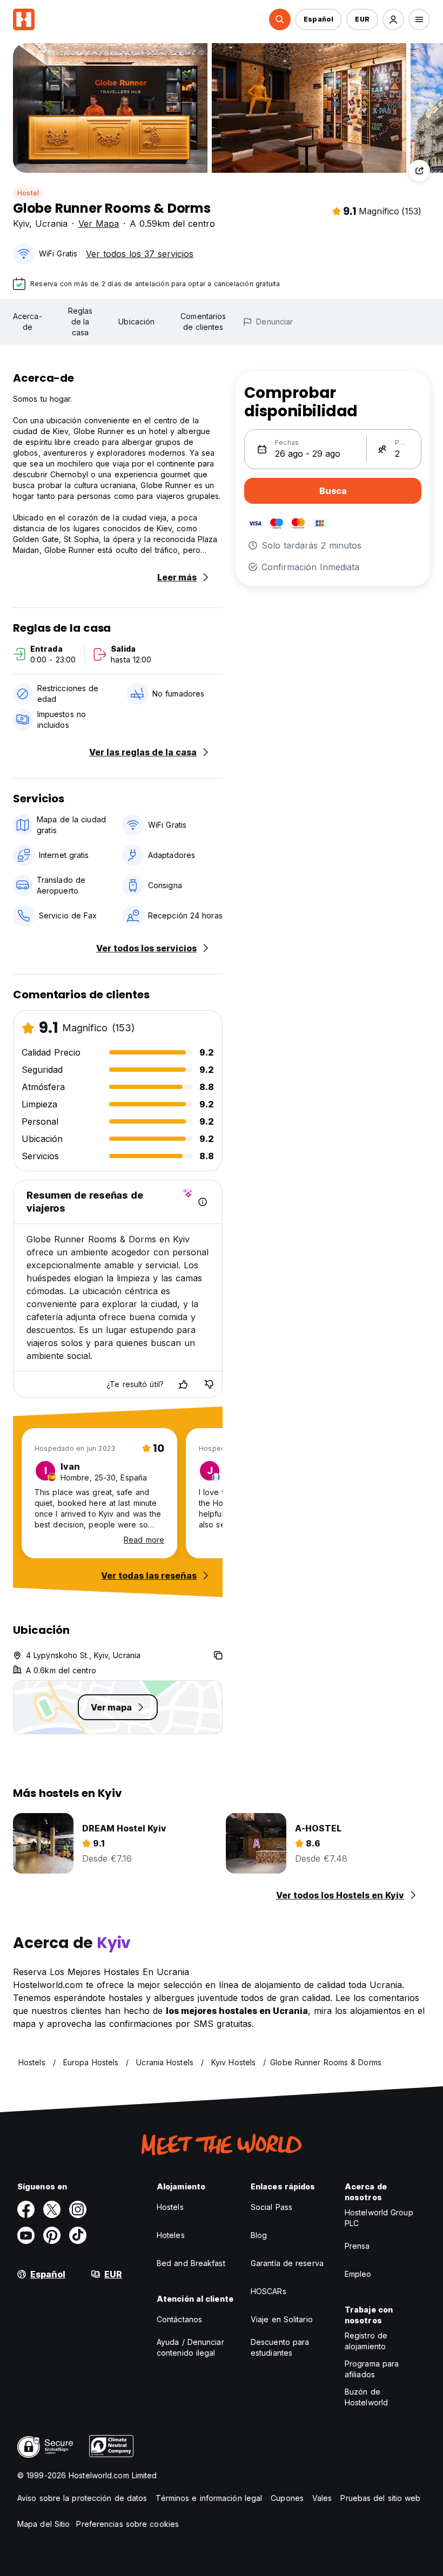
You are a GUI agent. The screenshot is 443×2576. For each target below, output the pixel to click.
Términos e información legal (209, 2498)
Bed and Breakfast (191, 2263)
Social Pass (271, 2207)
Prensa (357, 2246)
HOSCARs (269, 2291)
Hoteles (171, 2235)
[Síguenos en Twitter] (52, 2209)
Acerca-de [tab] (28, 322)
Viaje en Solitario (282, 2319)
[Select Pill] (280, 19)
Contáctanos (179, 2319)
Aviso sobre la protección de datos (82, 2498)
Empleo (358, 2274)
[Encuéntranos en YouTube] (26, 2235)
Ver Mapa (99, 224)
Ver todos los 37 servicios (140, 254)
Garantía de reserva (287, 2263)
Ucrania (51, 224)
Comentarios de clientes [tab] (203, 322)
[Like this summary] (183, 1384)
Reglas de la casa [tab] (80, 322)
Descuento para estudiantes (280, 2347)
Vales (322, 2498)
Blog (259, 2235)
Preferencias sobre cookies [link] (127, 2524)
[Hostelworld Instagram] (78, 2209)
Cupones (287, 2498)
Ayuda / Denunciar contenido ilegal (190, 2347)
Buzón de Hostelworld (366, 2397)
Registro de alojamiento (366, 2341)
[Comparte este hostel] (419, 171)
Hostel (28, 193)
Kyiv (21, 224)
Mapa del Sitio (43, 2524)
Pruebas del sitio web (380, 2498)
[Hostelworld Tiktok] (78, 2235)
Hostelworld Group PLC (379, 2218)
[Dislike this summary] (209, 1384)
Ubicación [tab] (136, 322)
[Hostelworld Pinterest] (52, 2235)
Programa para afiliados (372, 2369)
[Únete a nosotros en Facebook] (26, 2209)
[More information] (203, 1202)
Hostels (170, 2207)
